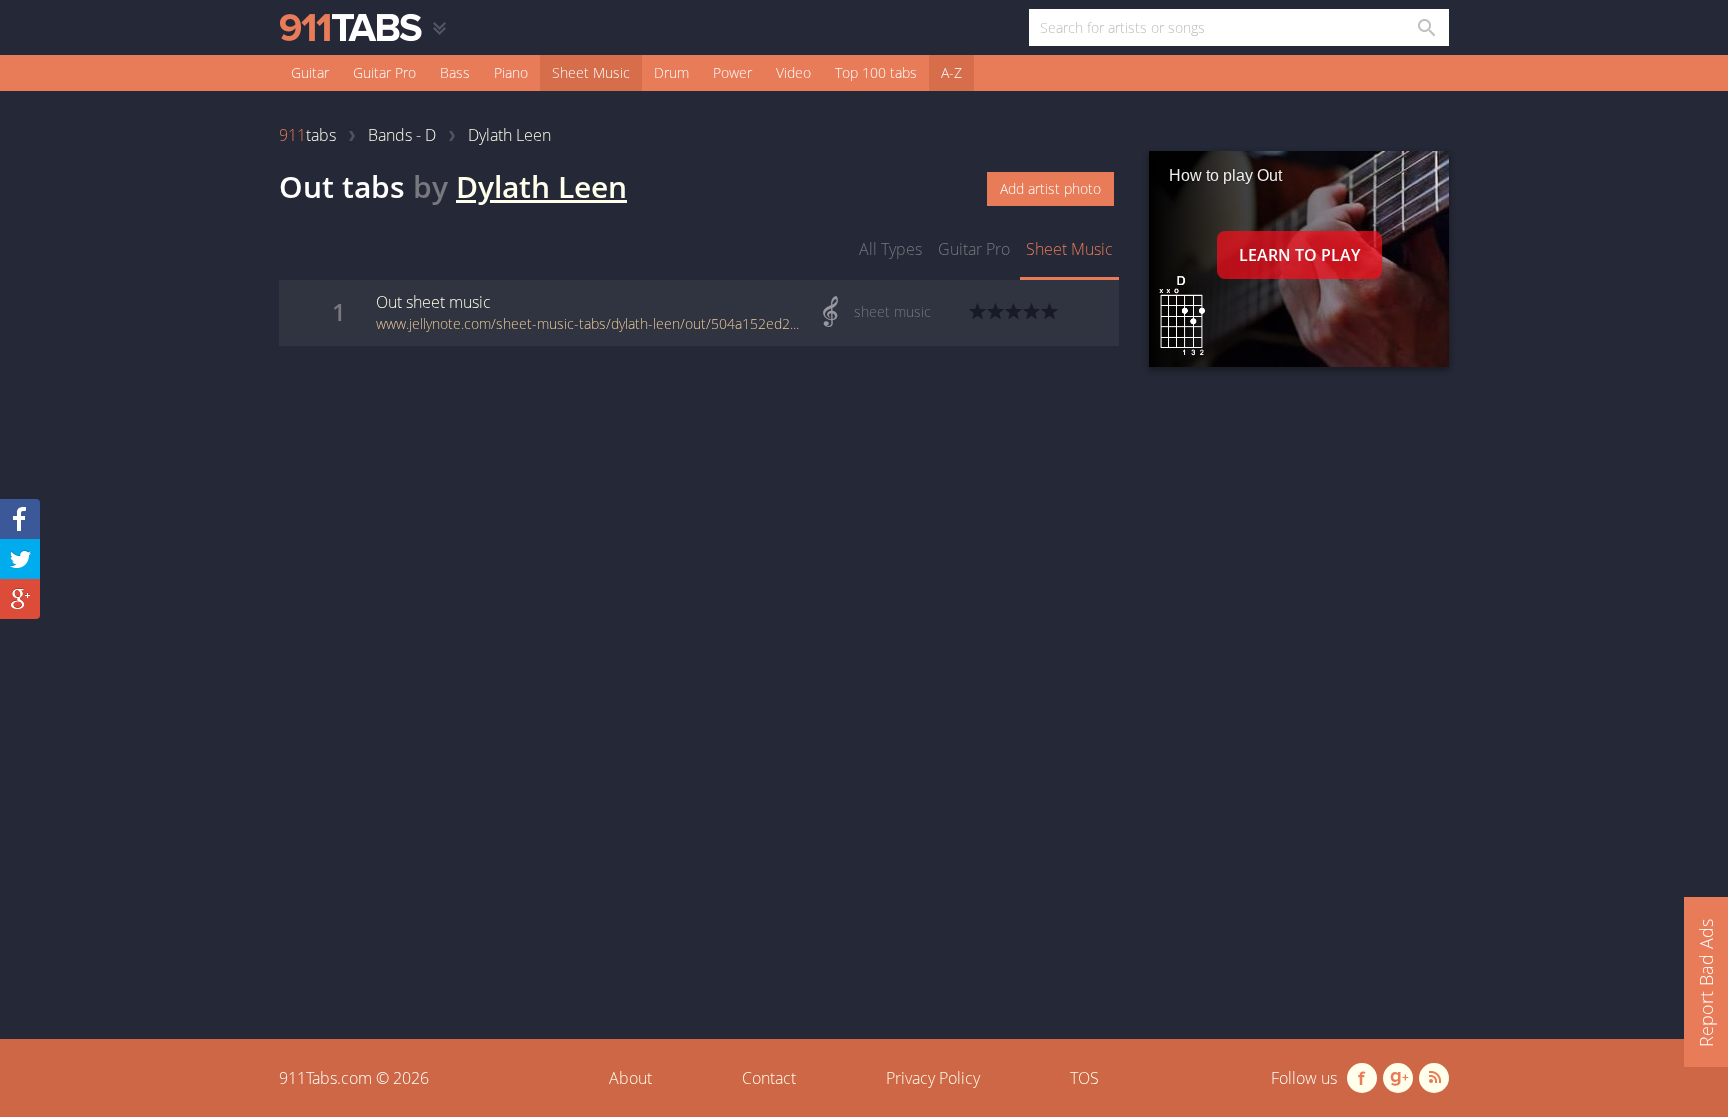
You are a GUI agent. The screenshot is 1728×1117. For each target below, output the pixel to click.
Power (732, 72)
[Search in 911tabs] (1425, 27)
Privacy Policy (933, 1078)
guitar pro (974, 249)
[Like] (20, 519)
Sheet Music (591, 72)
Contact (769, 1078)
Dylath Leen (541, 186)
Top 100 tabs (876, 72)
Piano (511, 72)
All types (890, 249)
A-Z (951, 72)
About (630, 1078)
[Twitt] (20, 559)
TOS (1084, 1078)
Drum (671, 72)
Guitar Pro (384, 72)
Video (793, 72)
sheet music (1069, 249)
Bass (455, 72)
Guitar (310, 72)
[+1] (20, 599)
